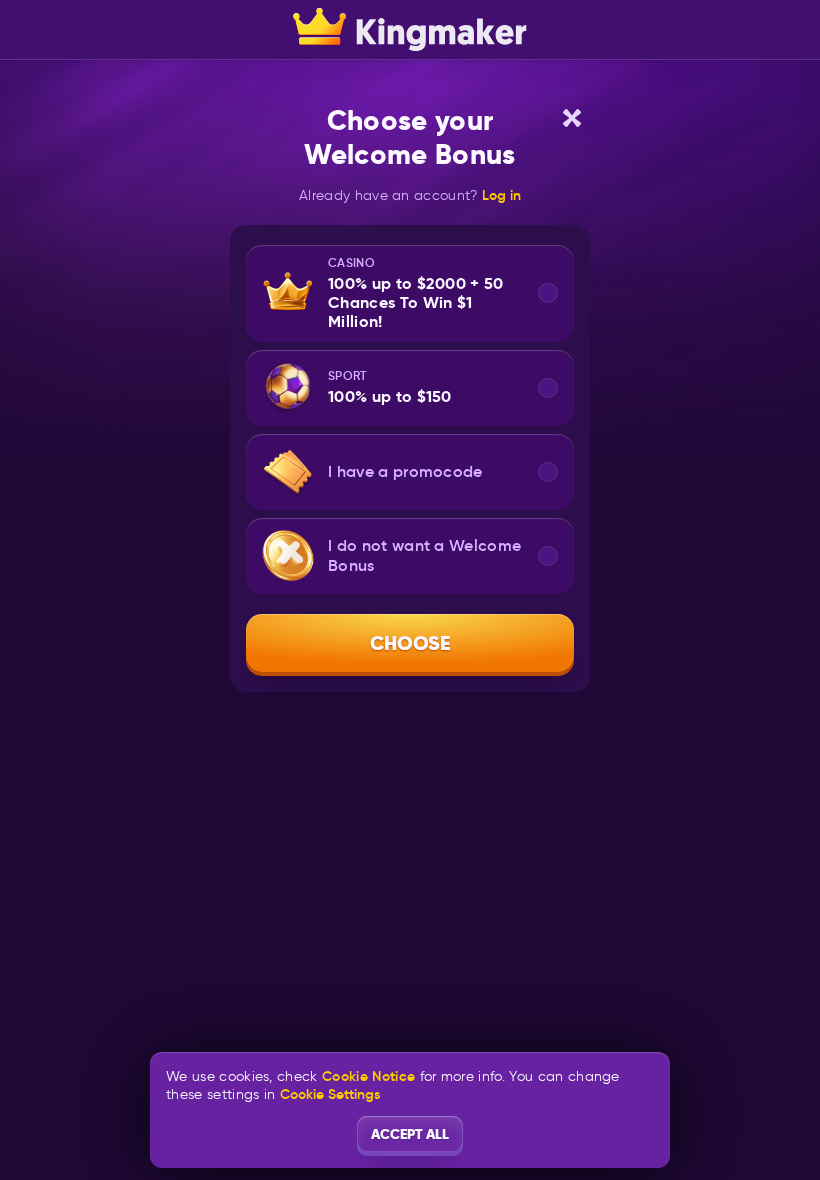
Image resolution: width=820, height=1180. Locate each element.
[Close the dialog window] (572, 118)
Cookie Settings (330, 1094)
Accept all (410, 1134)
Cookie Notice (368, 1076)
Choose (410, 643)
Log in (501, 195)
